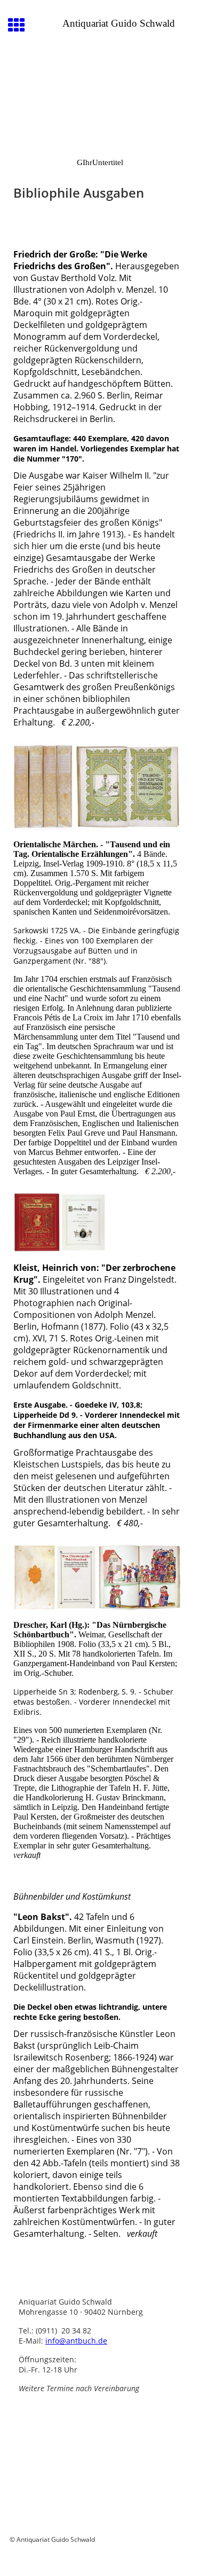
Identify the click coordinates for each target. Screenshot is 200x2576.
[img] (100, 99)
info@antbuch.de (76, 2341)
